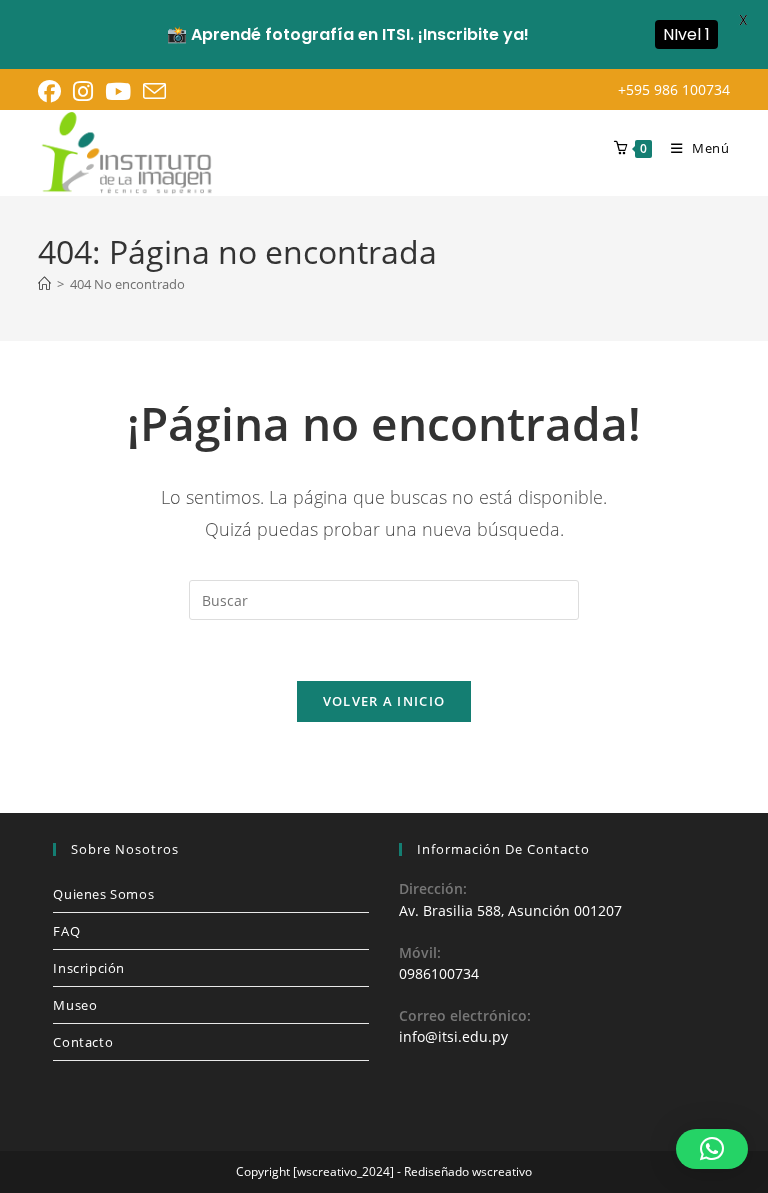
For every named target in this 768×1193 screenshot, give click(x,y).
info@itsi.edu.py (453, 1036)
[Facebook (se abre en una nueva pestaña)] (52, 91)
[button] (712, 1149)
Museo (75, 1005)
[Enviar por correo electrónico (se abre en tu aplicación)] (154, 91)
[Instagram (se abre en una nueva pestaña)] (83, 91)
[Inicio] (44, 284)
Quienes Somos (103, 894)
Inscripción (89, 968)
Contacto (83, 1042)
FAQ (66, 931)
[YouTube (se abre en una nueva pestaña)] (118, 91)
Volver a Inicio (384, 701)
